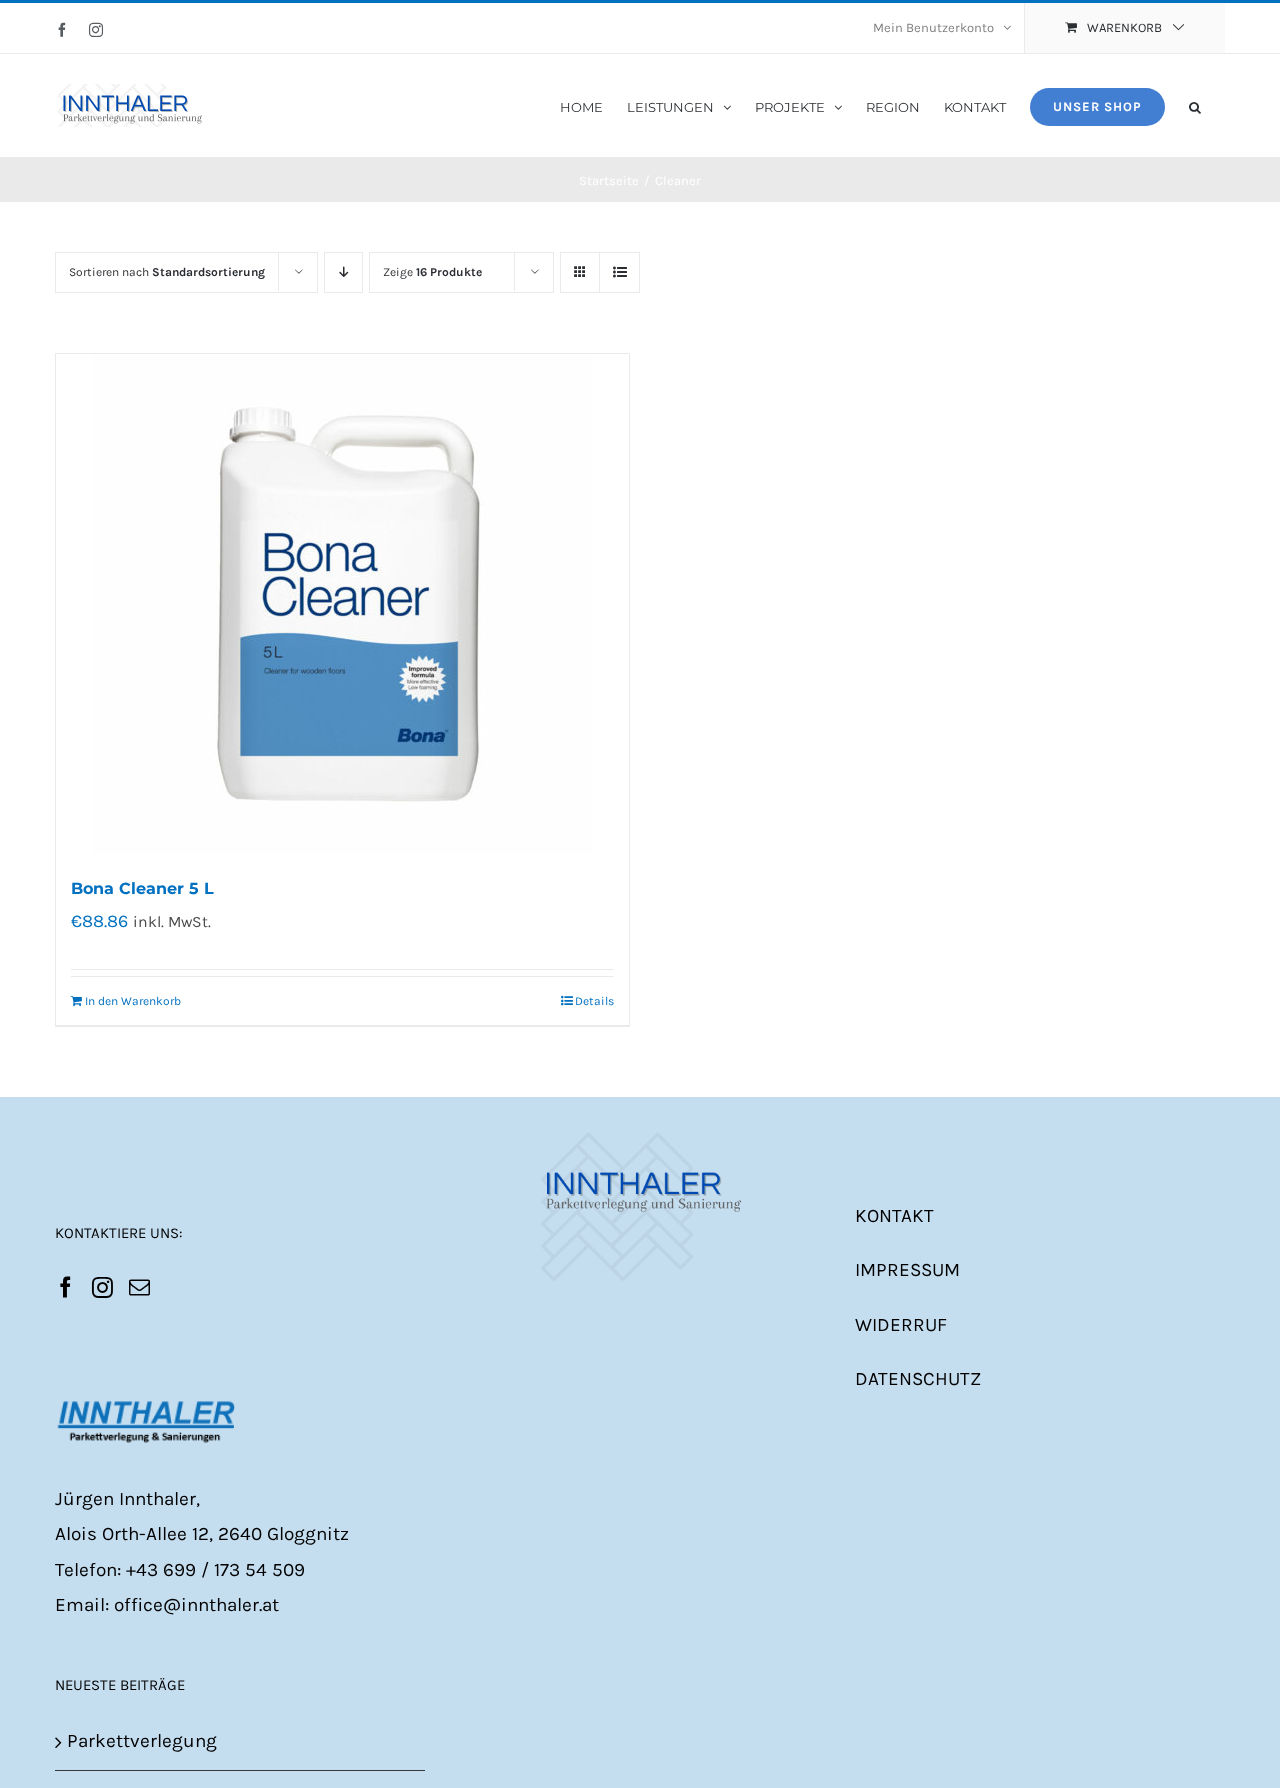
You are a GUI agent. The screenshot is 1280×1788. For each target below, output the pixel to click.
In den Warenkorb (133, 1001)
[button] (1195, 105)
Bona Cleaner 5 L (142, 888)
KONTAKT (894, 1216)
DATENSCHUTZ (918, 1379)
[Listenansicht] (619, 272)
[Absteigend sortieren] (343, 272)
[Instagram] (102, 1287)
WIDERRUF (901, 1325)
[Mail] (139, 1287)
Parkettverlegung (142, 1741)
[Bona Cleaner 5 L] (342, 604)
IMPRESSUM (907, 1270)
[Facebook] (65, 1287)
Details (594, 1001)
